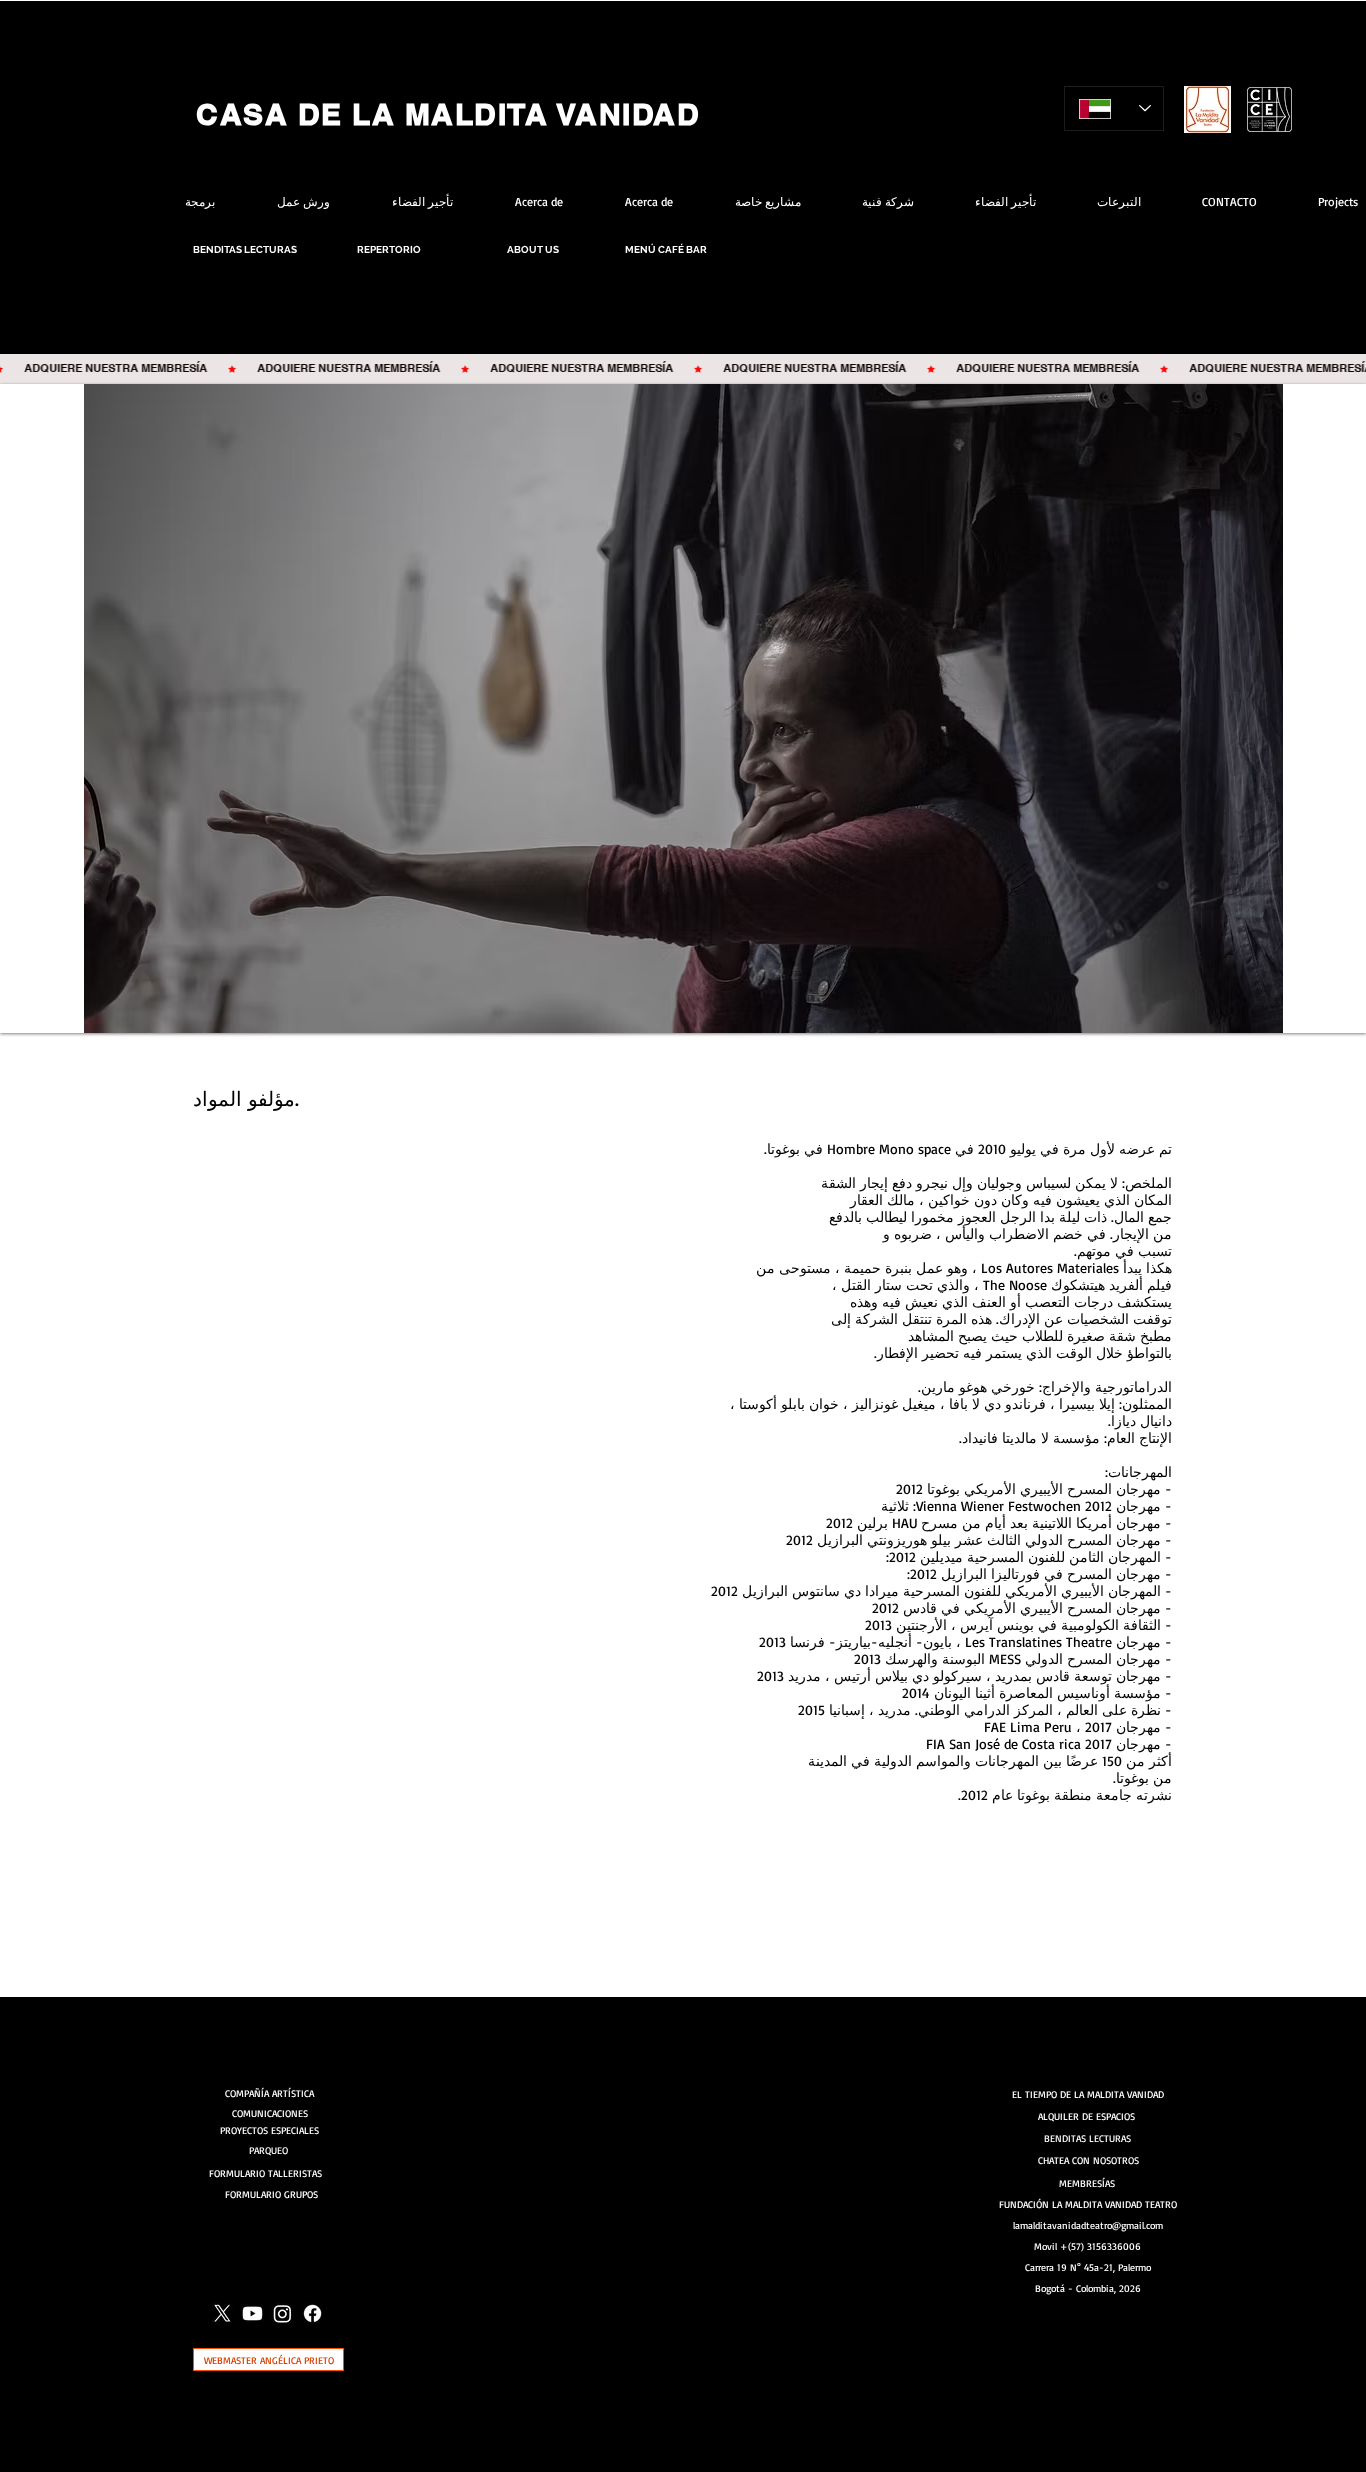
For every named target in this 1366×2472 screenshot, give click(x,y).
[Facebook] (312, 2313)
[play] (1319, 400)
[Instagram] (282, 2313)
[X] (222, 2313)
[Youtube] (252, 2313)
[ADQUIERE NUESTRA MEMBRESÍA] (683, 368)
